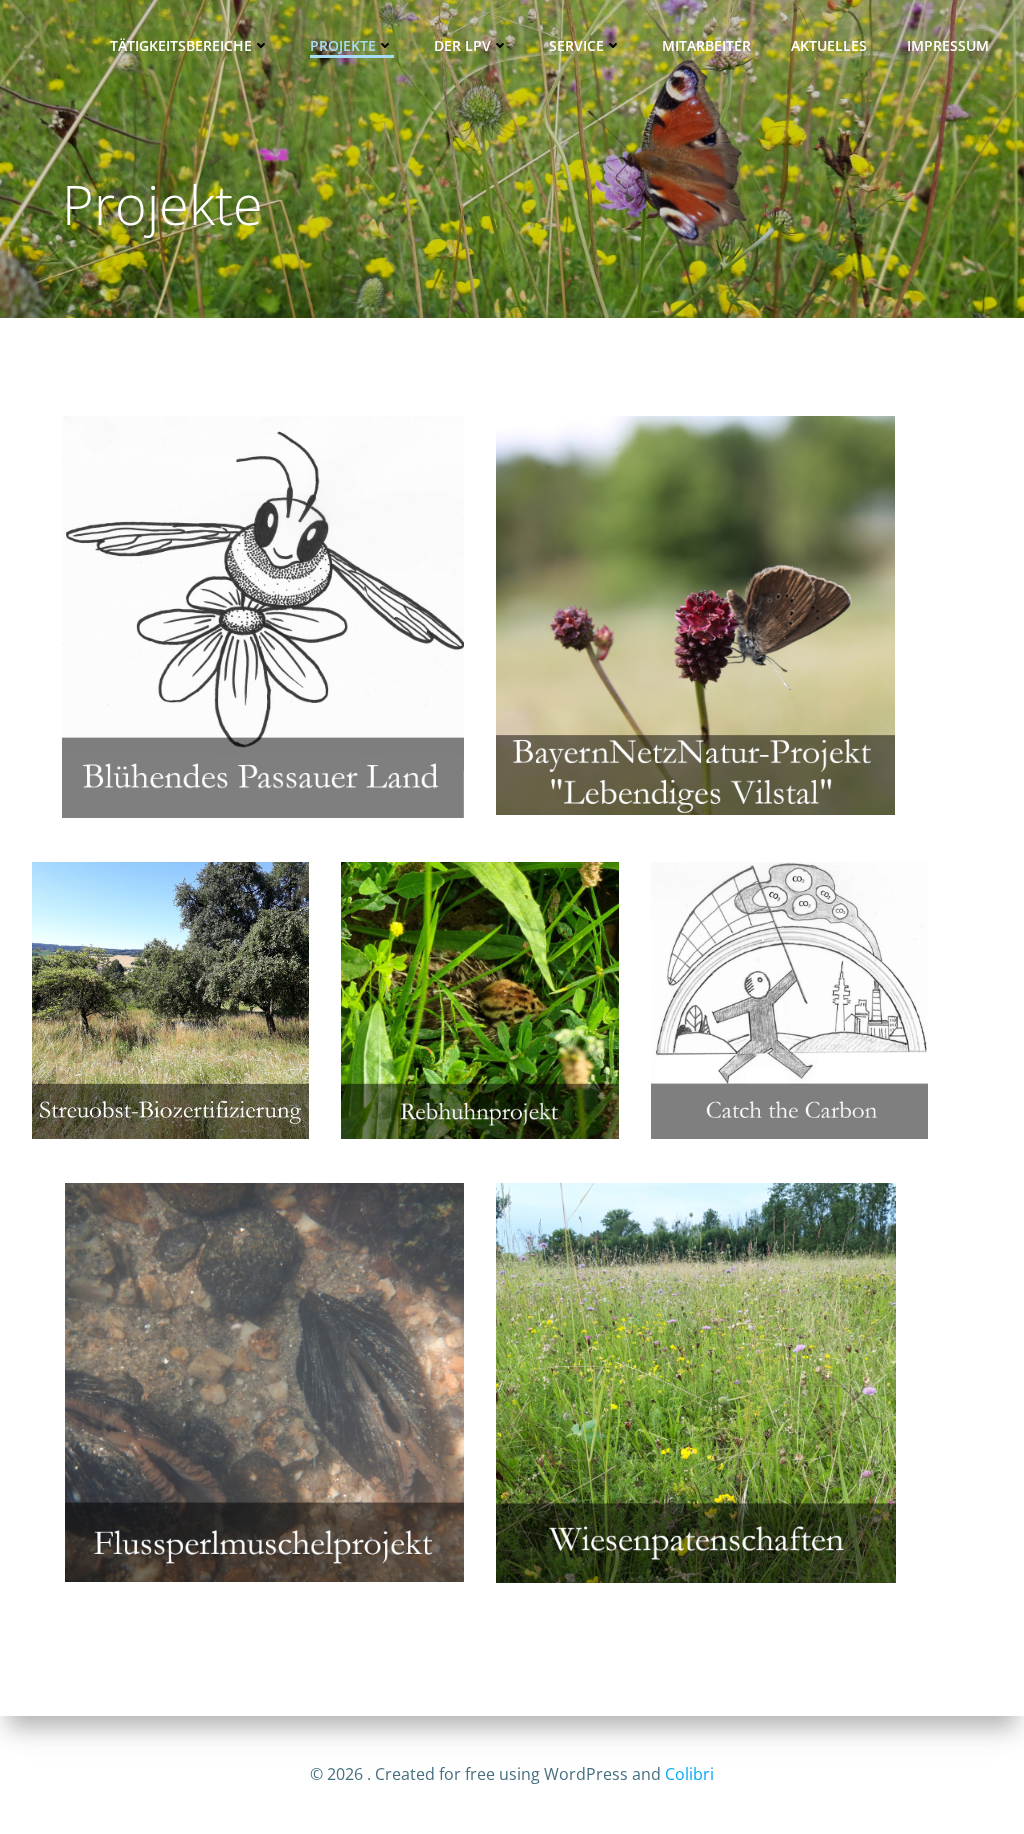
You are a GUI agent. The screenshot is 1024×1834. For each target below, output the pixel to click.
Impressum (948, 45)
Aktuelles (829, 45)
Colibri (689, 1774)
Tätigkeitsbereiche (181, 45)
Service (576, 45)
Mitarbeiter (706, 45)
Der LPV (462, 45)
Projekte (343, 45)
